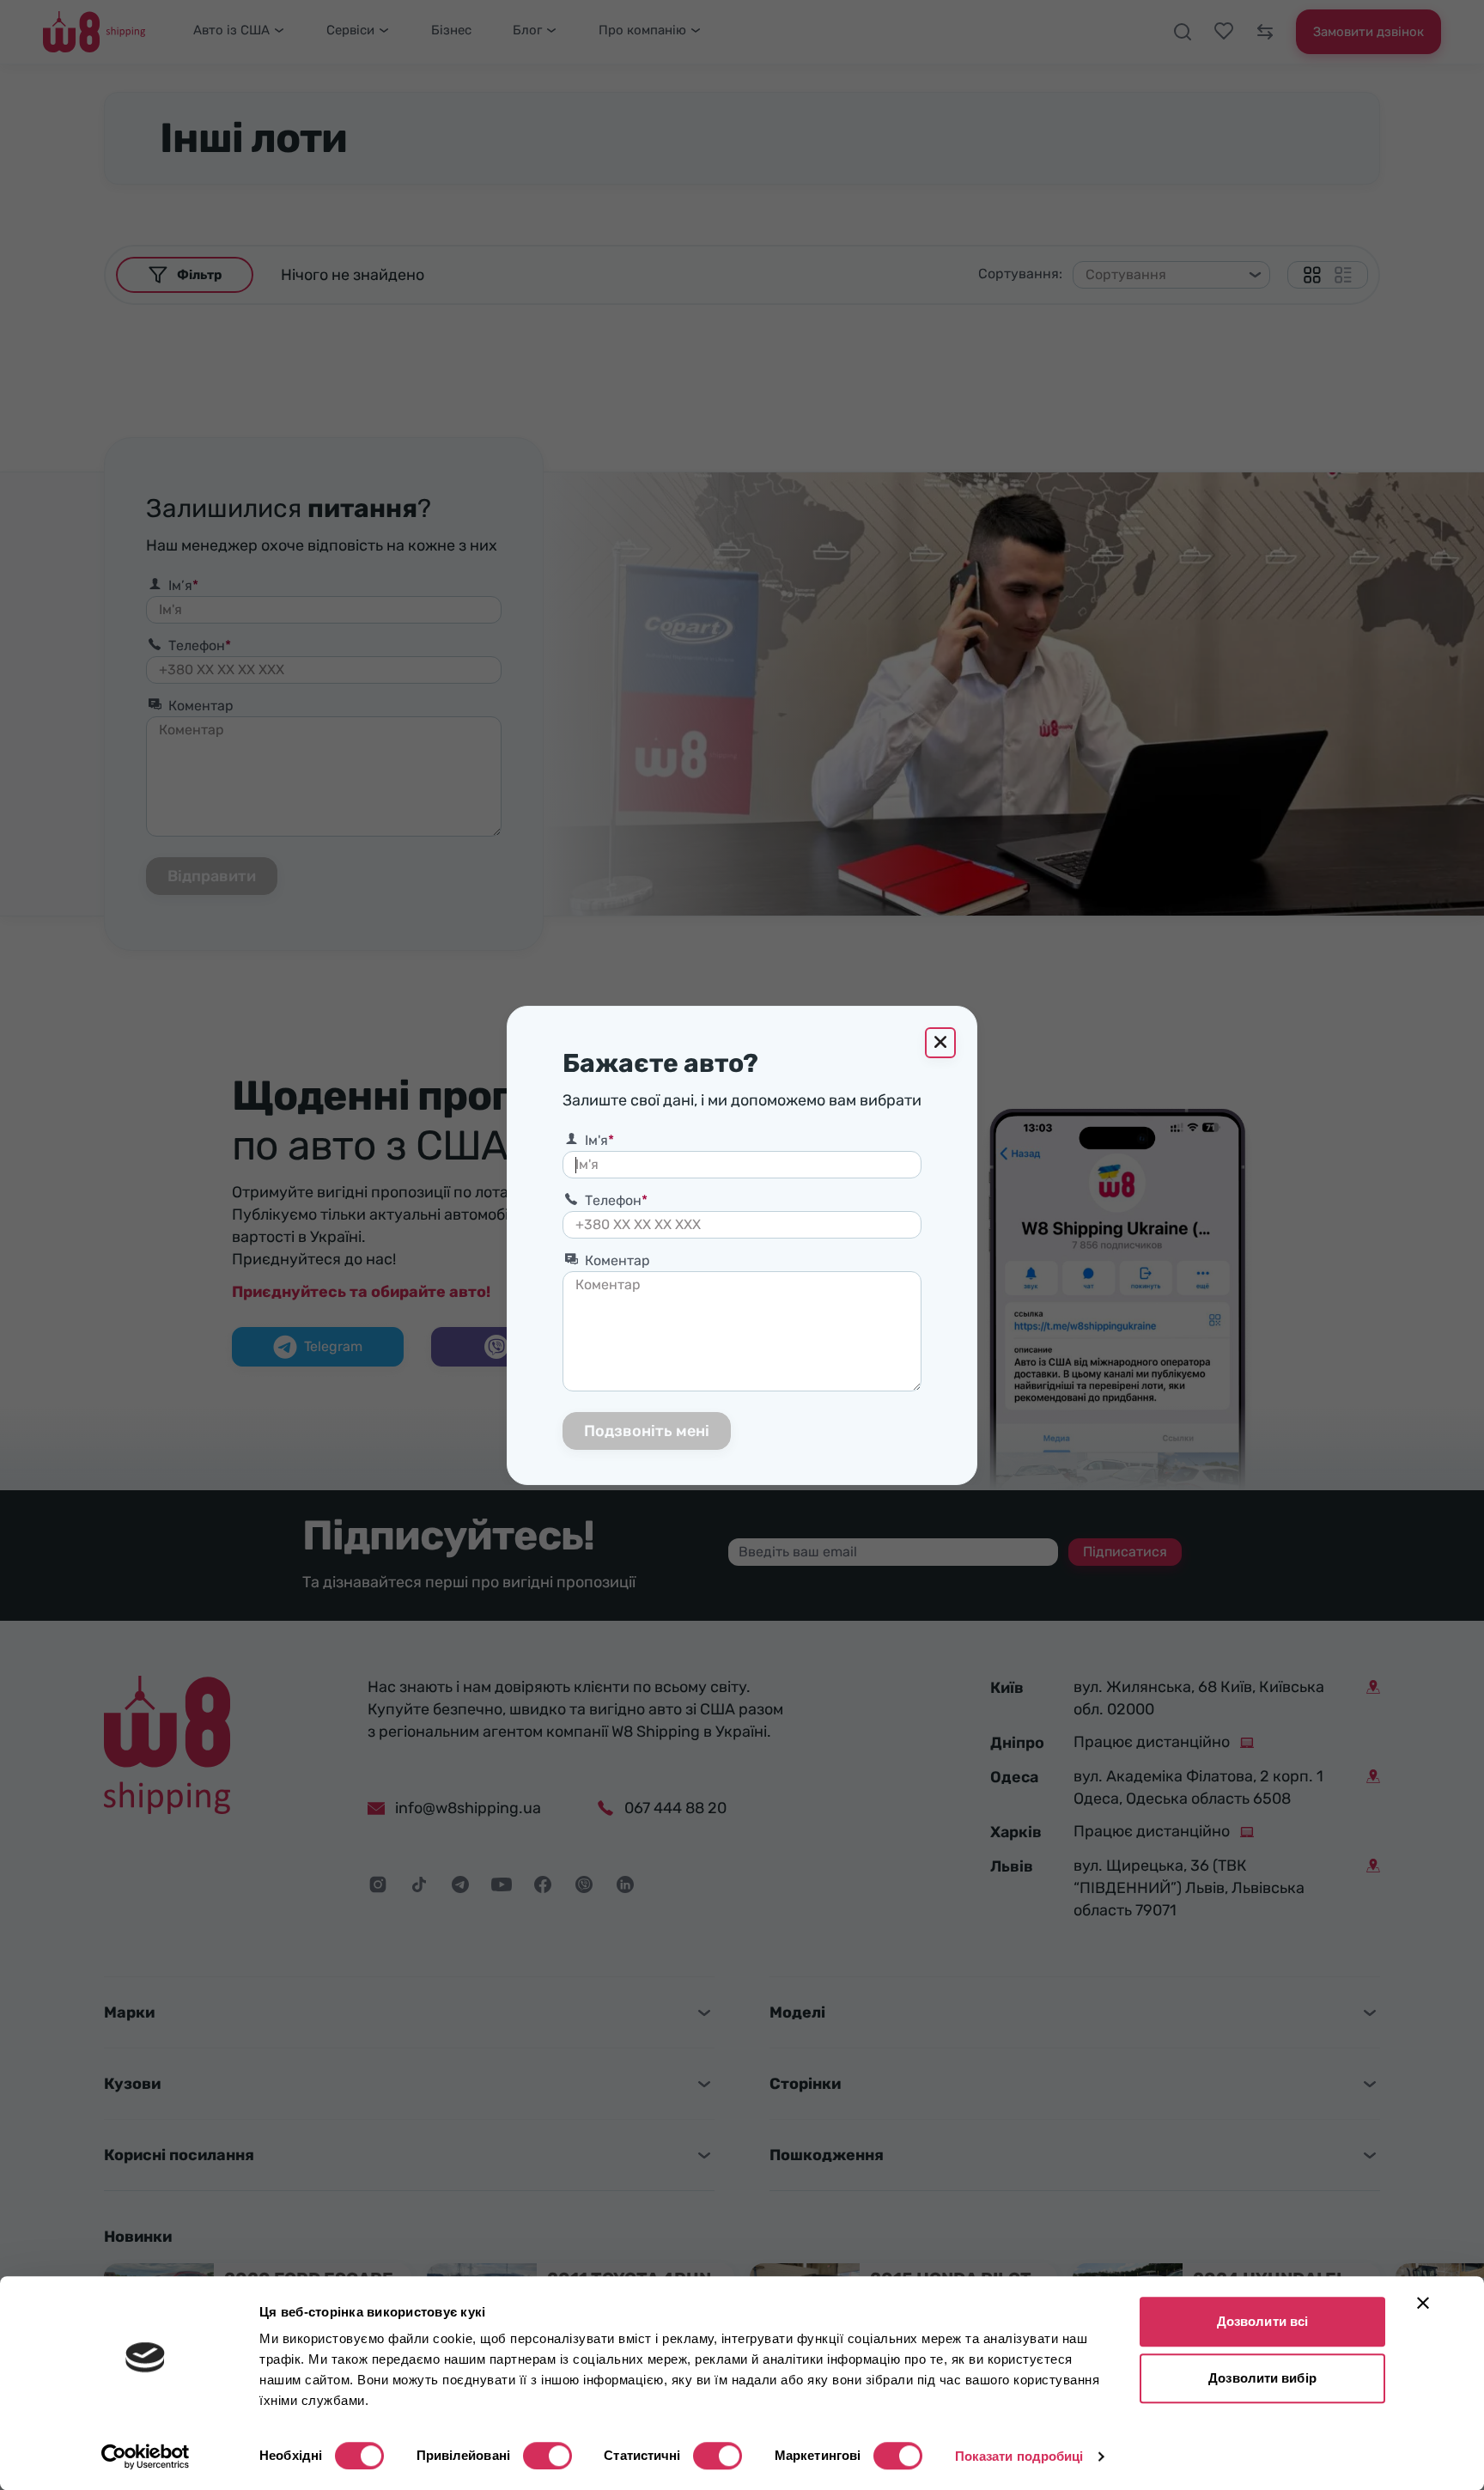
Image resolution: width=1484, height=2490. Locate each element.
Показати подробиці (1019, 2456)
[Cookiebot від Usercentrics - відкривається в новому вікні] (146, 2457)
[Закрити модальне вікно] (940, 1043)
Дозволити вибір (1262, 2378)
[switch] (547, 2456)
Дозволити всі (1262, 2321)
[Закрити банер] (1423, 2303)
